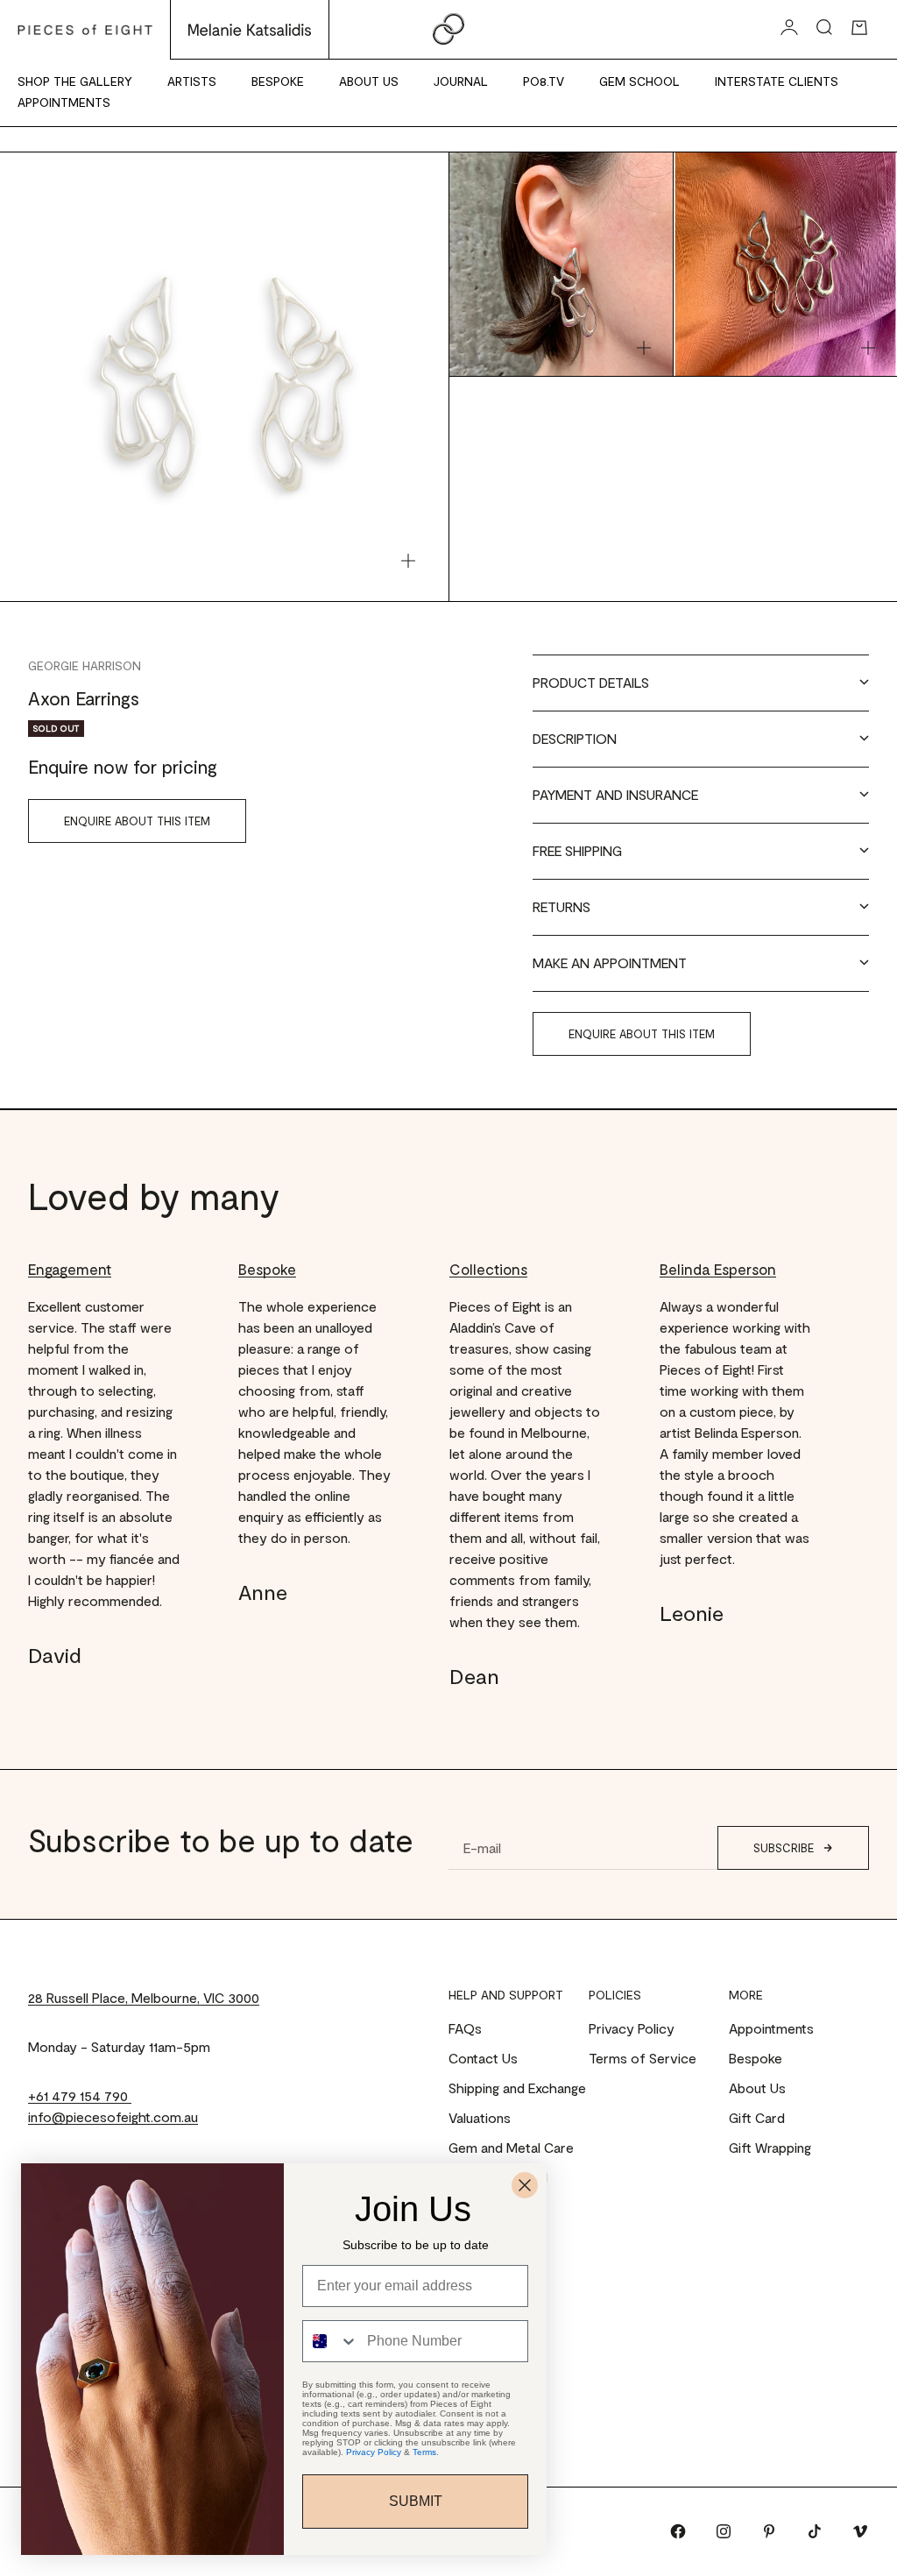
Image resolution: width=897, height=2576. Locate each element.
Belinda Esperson (718, 1269)
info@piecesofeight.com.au (113, 2116)
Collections (488, 1269)
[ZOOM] (408, 561)
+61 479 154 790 (80, 2095)
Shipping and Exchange (517, 2088)
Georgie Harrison (85, 665)
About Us (369, 81)
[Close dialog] (525, 2185)
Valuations (480, 2117)
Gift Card (757, 2117)
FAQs (465, 2028)
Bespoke (278, 81)
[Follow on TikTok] (815, 2531)
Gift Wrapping (770, 2147)
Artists (192, 81)
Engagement (70, 1269)
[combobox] (331, 2341)
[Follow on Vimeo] (860, 2531)
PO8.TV (544, 81)
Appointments (64, 102)
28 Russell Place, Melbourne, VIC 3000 (144, 1997)
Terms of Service (643, 2058)
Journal (461, 81)
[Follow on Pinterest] (769, 2531)
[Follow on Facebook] (678, 2531)
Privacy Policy (632, 2028)
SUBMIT (416, 2501)
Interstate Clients (777, 81)
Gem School (639, 81)
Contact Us (483, 2058)
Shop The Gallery (75, 81)
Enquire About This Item (137, 821)
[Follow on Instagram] (724, 2531)
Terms (424, 2452)
